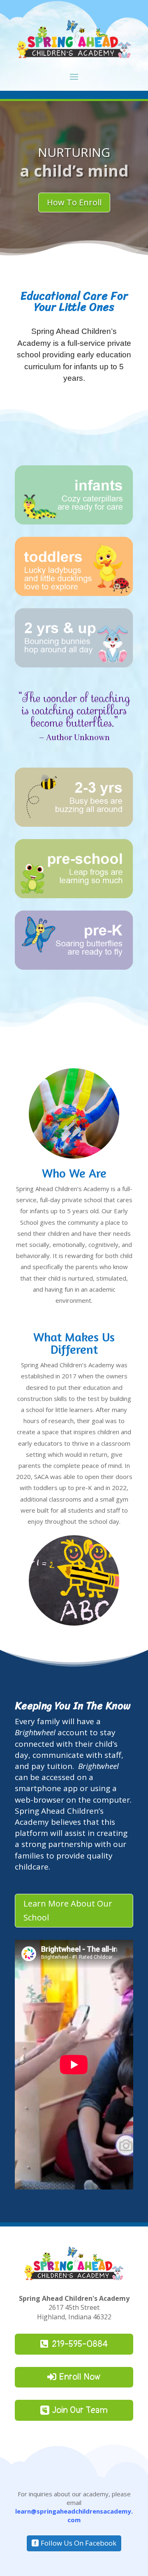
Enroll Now (80, 2377)
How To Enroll (74, 202)
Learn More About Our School (68, 1910)
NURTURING (74, 152)
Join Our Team (80, 2410)
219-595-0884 (80, 2344)
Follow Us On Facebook (79, 2543)
